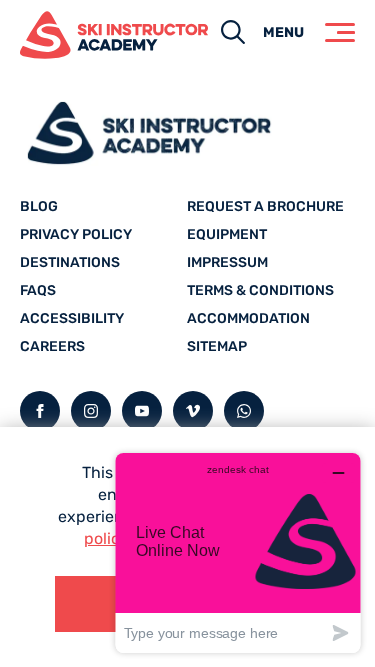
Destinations (70, 262)
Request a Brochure (265, 206)
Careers (52, 346)
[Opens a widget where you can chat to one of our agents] (238, 552)
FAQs (38, 290)
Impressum (227, 262)
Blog (39, 206)
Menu (283, 32)
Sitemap (217, 346)
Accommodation (248, 318)
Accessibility (72, 318)
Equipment (227, 234)
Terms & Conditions (260, 290)
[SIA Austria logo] (94, 35)
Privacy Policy (76, 234)
